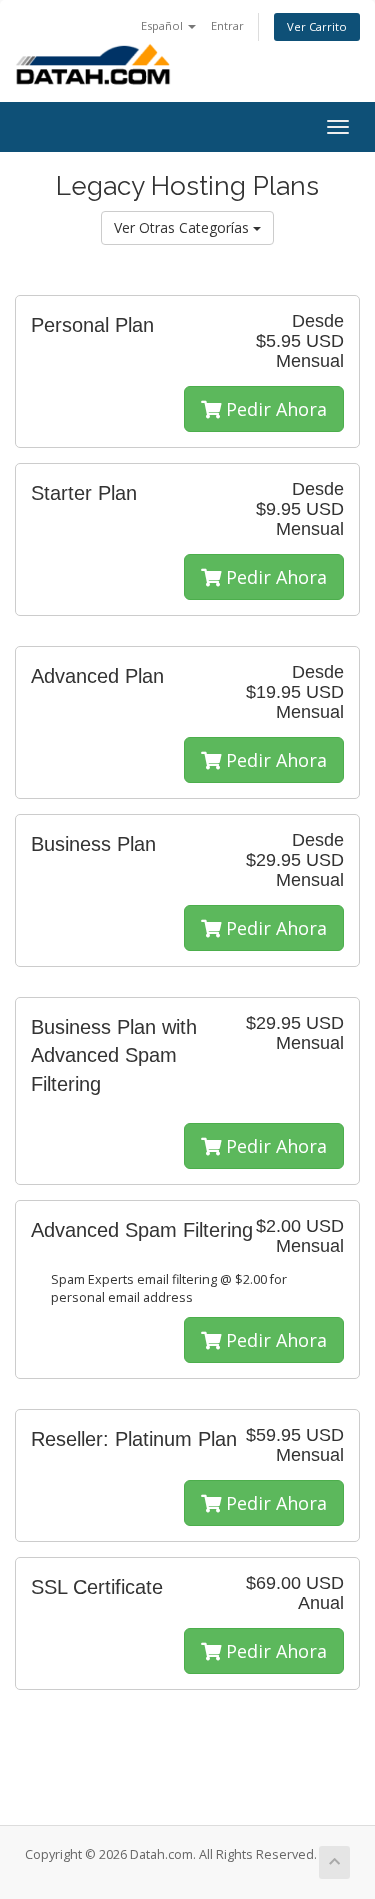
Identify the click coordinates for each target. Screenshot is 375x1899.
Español (163, 25)
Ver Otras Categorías (183, 227)
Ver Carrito (317, 26)
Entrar (227, 25)
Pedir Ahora (274, 409)
